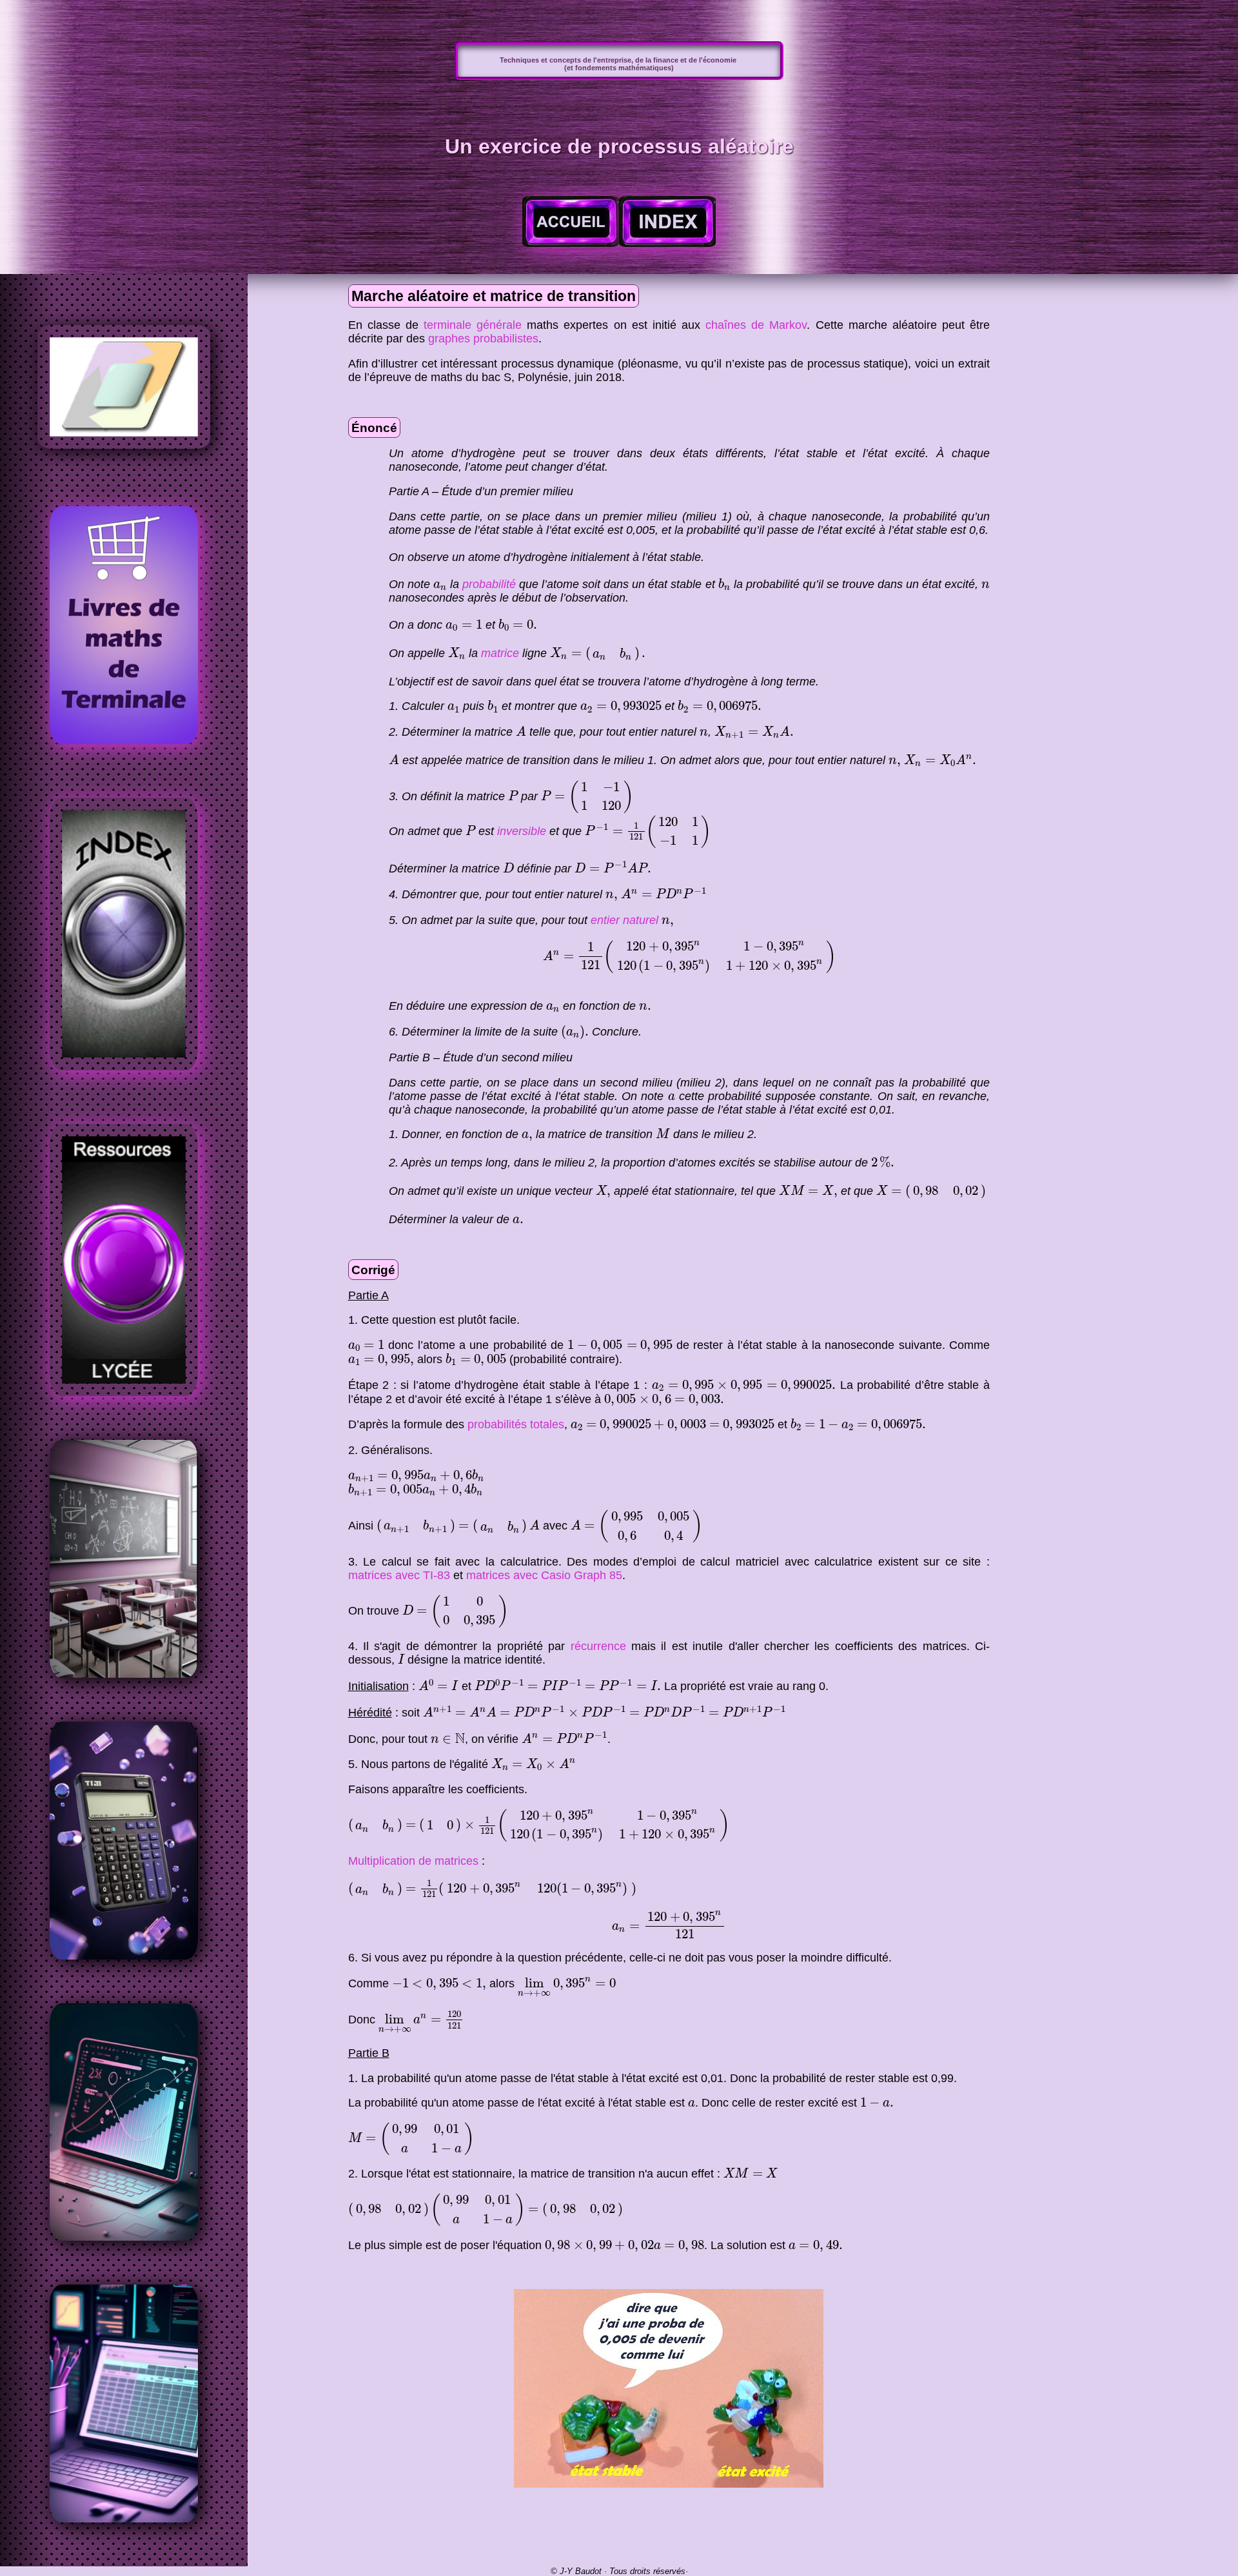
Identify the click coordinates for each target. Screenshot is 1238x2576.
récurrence (598, 1646)
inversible (522, 831)
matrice (500, 653)
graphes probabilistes (483, 339)
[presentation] (440, 586)
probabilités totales (516, 1424)
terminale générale (473, 325)
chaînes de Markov (756, 325)
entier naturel (624, 920)
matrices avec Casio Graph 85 (544, 1575)
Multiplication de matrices (413, 1861)
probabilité (489, 584)
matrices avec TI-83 (399, 1575)
